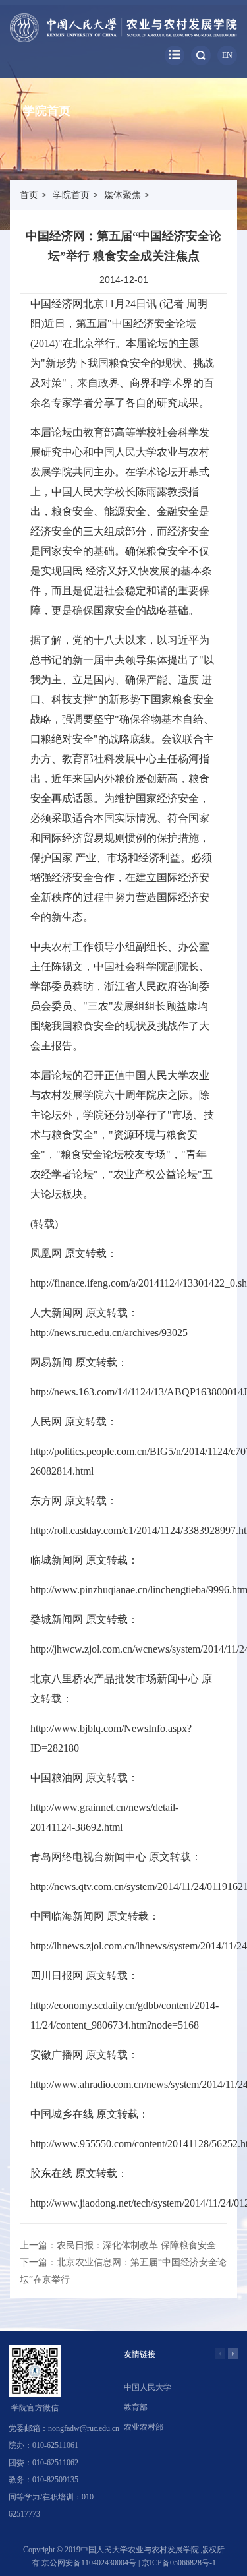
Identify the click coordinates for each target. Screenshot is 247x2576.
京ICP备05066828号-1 (179, 2563)
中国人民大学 (148, 2387)
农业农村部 (144, 2427)
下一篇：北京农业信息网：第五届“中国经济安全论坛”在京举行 (123, 2271)
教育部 (136, 2407)
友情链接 (140, 2354)
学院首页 (71, 195)
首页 (29, 195)
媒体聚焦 (123, 195)
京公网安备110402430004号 (89, 2563)
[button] (233, 2354)
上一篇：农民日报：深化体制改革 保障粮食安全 (118, 2245)
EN (227, 55)
